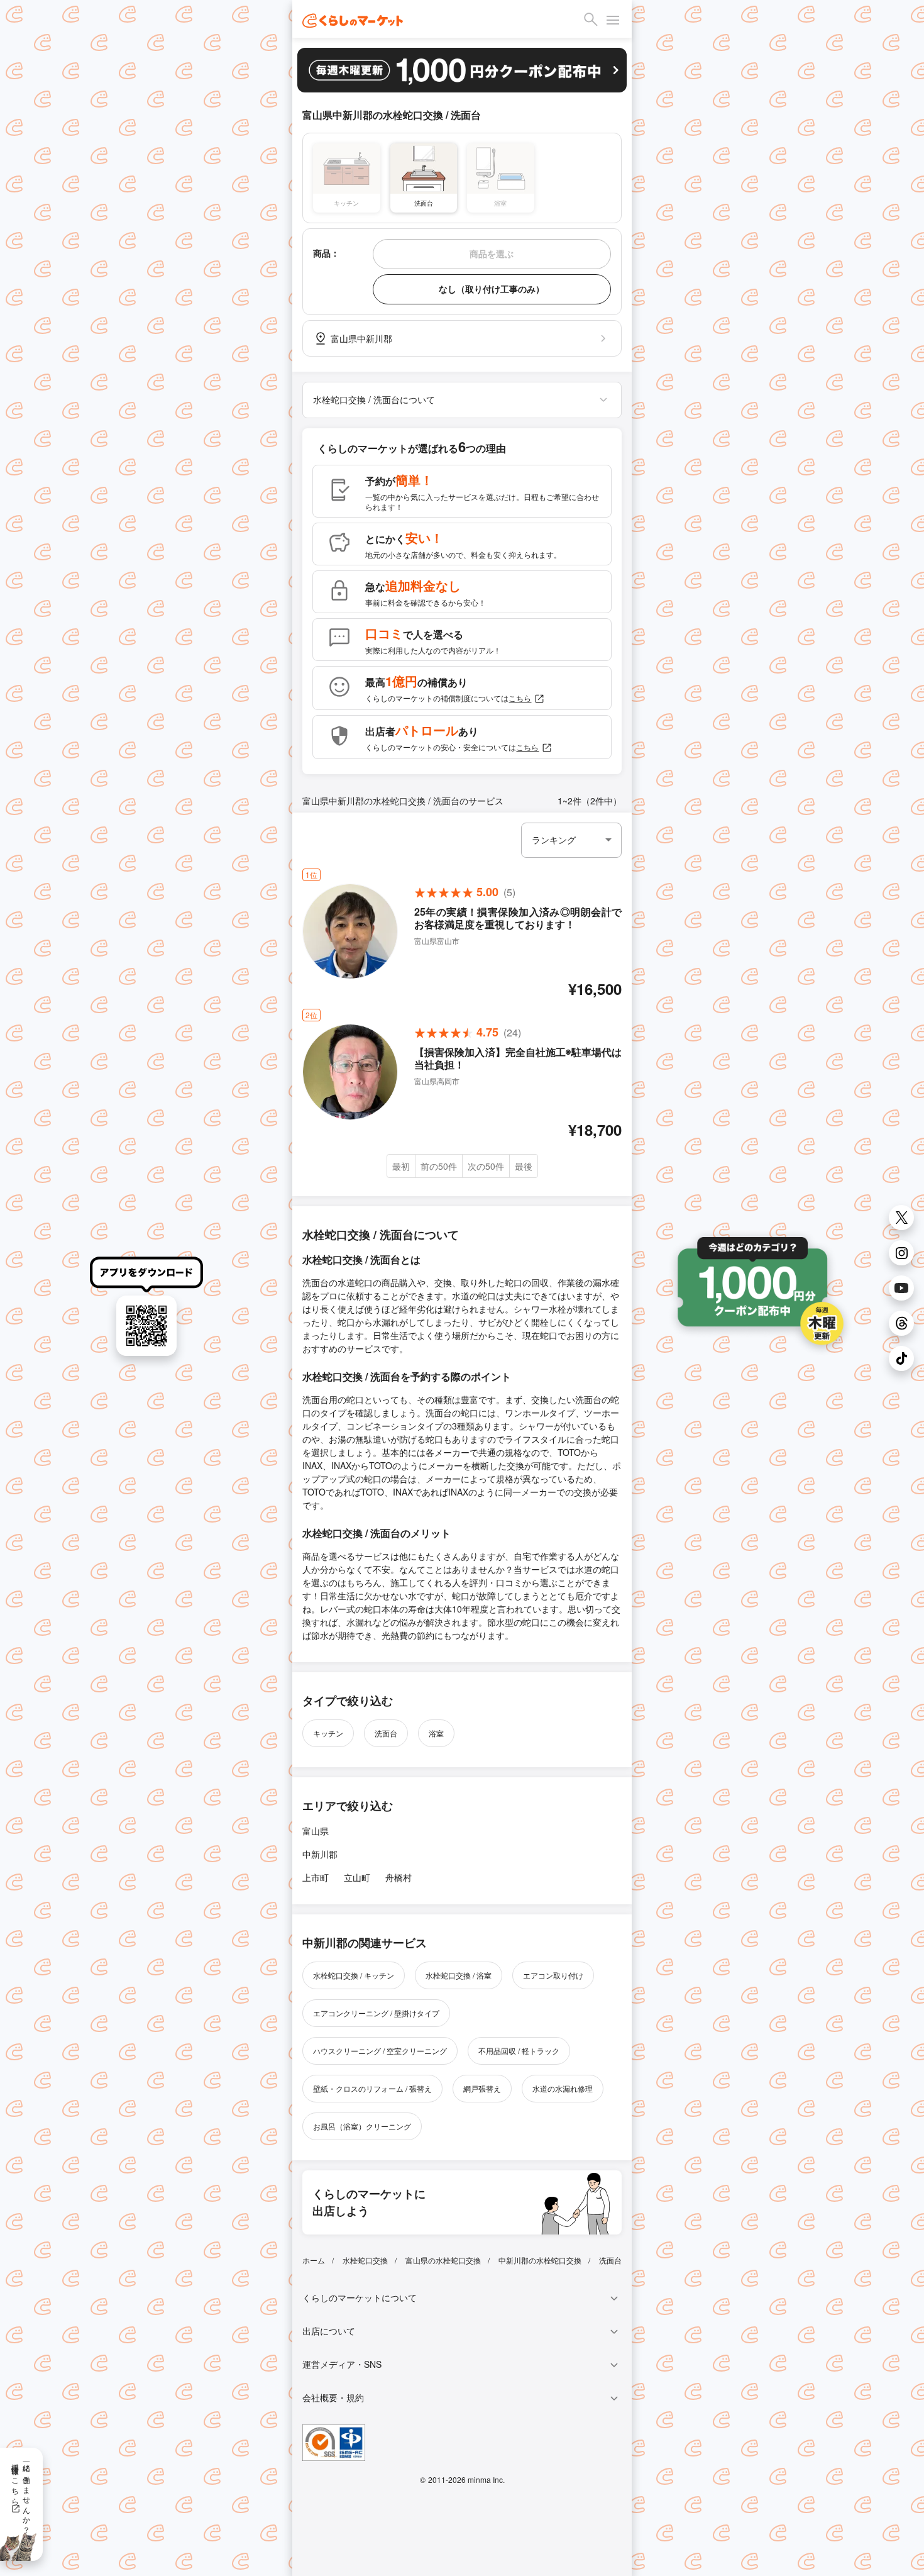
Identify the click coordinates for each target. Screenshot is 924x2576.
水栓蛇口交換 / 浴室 (459, 1975)
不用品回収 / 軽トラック (519, 2051)
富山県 (316, 1831)
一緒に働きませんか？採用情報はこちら (22, 2494)
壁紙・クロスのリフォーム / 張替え (372, 2088)
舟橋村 (399, 1877)
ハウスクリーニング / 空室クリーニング (380, 2051)
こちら (520, 698)
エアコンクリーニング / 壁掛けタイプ (376, 2013)
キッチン (328, 1733)
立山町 (357, 1877)
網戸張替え (482, 2088)
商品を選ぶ (492, 253)
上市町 (316, 1877)
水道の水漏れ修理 (563, 2088)
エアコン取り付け (553, 1975)
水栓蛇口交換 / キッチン (354, 1975)
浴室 (436, 1733)
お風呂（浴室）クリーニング (362, 2126)
